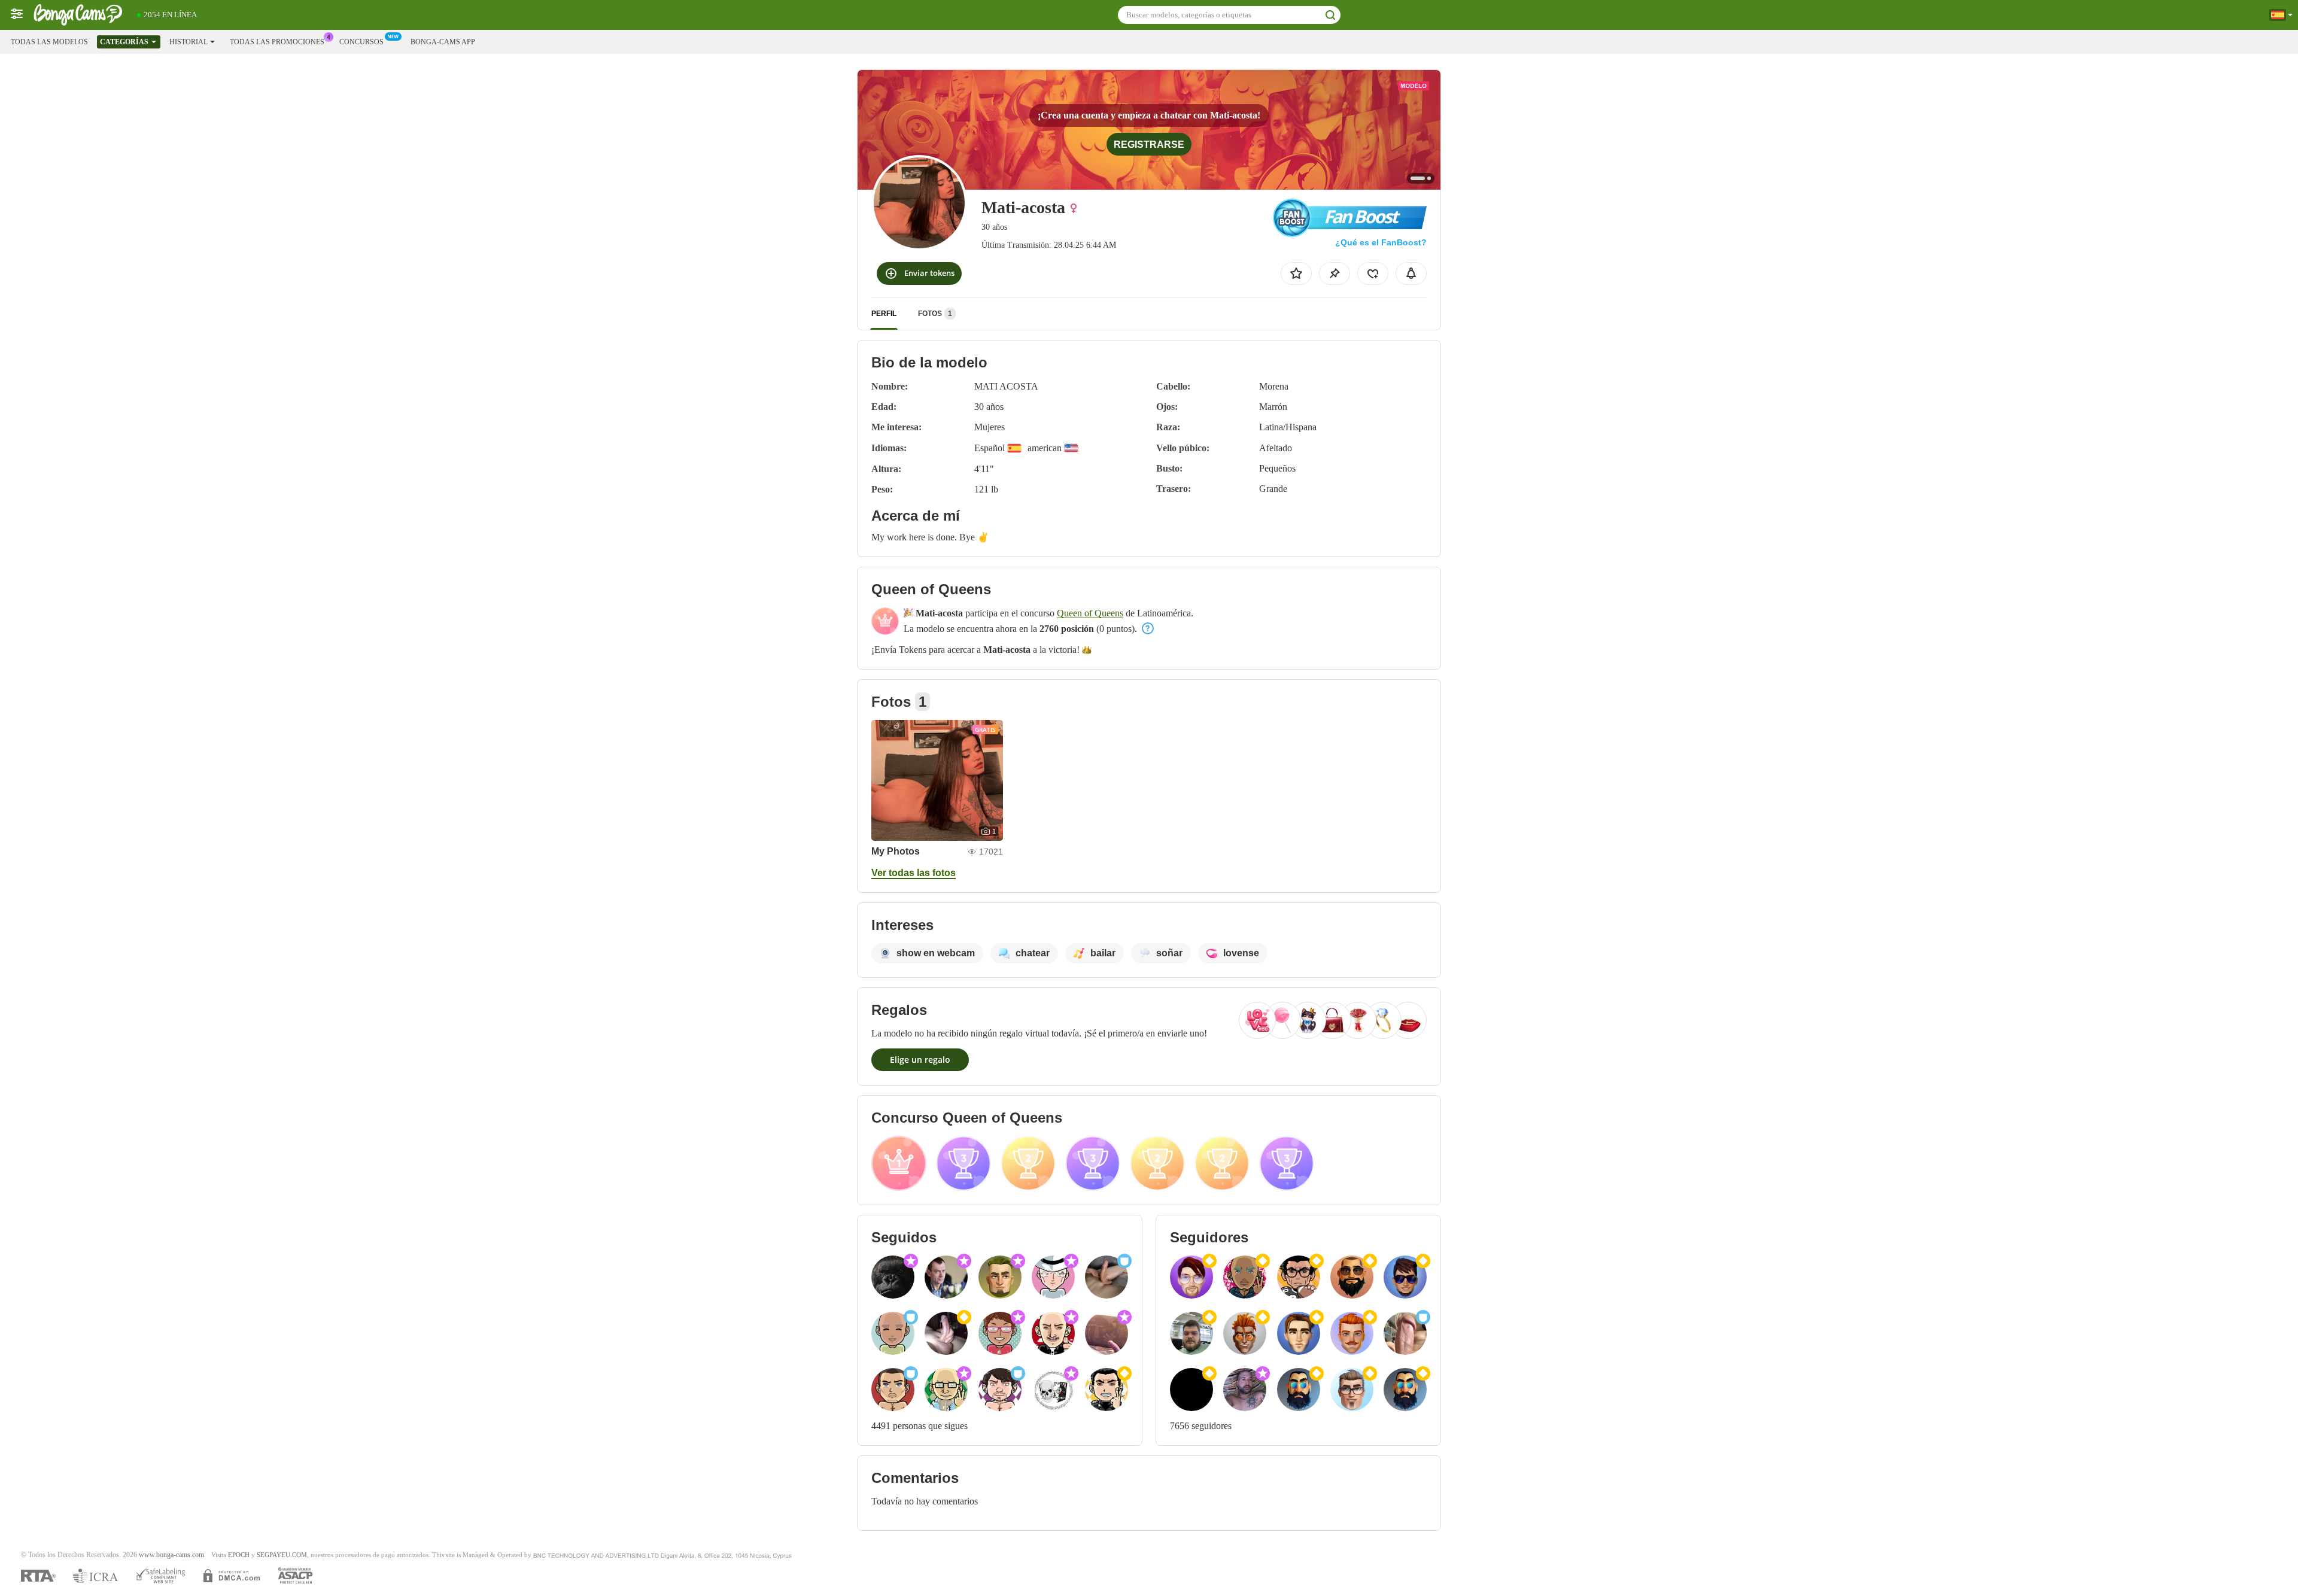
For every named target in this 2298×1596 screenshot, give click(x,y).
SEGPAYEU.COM (282, 1555)
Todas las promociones (277, 42)
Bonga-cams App (443, 42)
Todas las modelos (49, 42)
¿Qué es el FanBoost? (1381, 242)
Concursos (361, 42)
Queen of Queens (1090, 613)
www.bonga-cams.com (171, 1555)
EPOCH (239, 1555)
